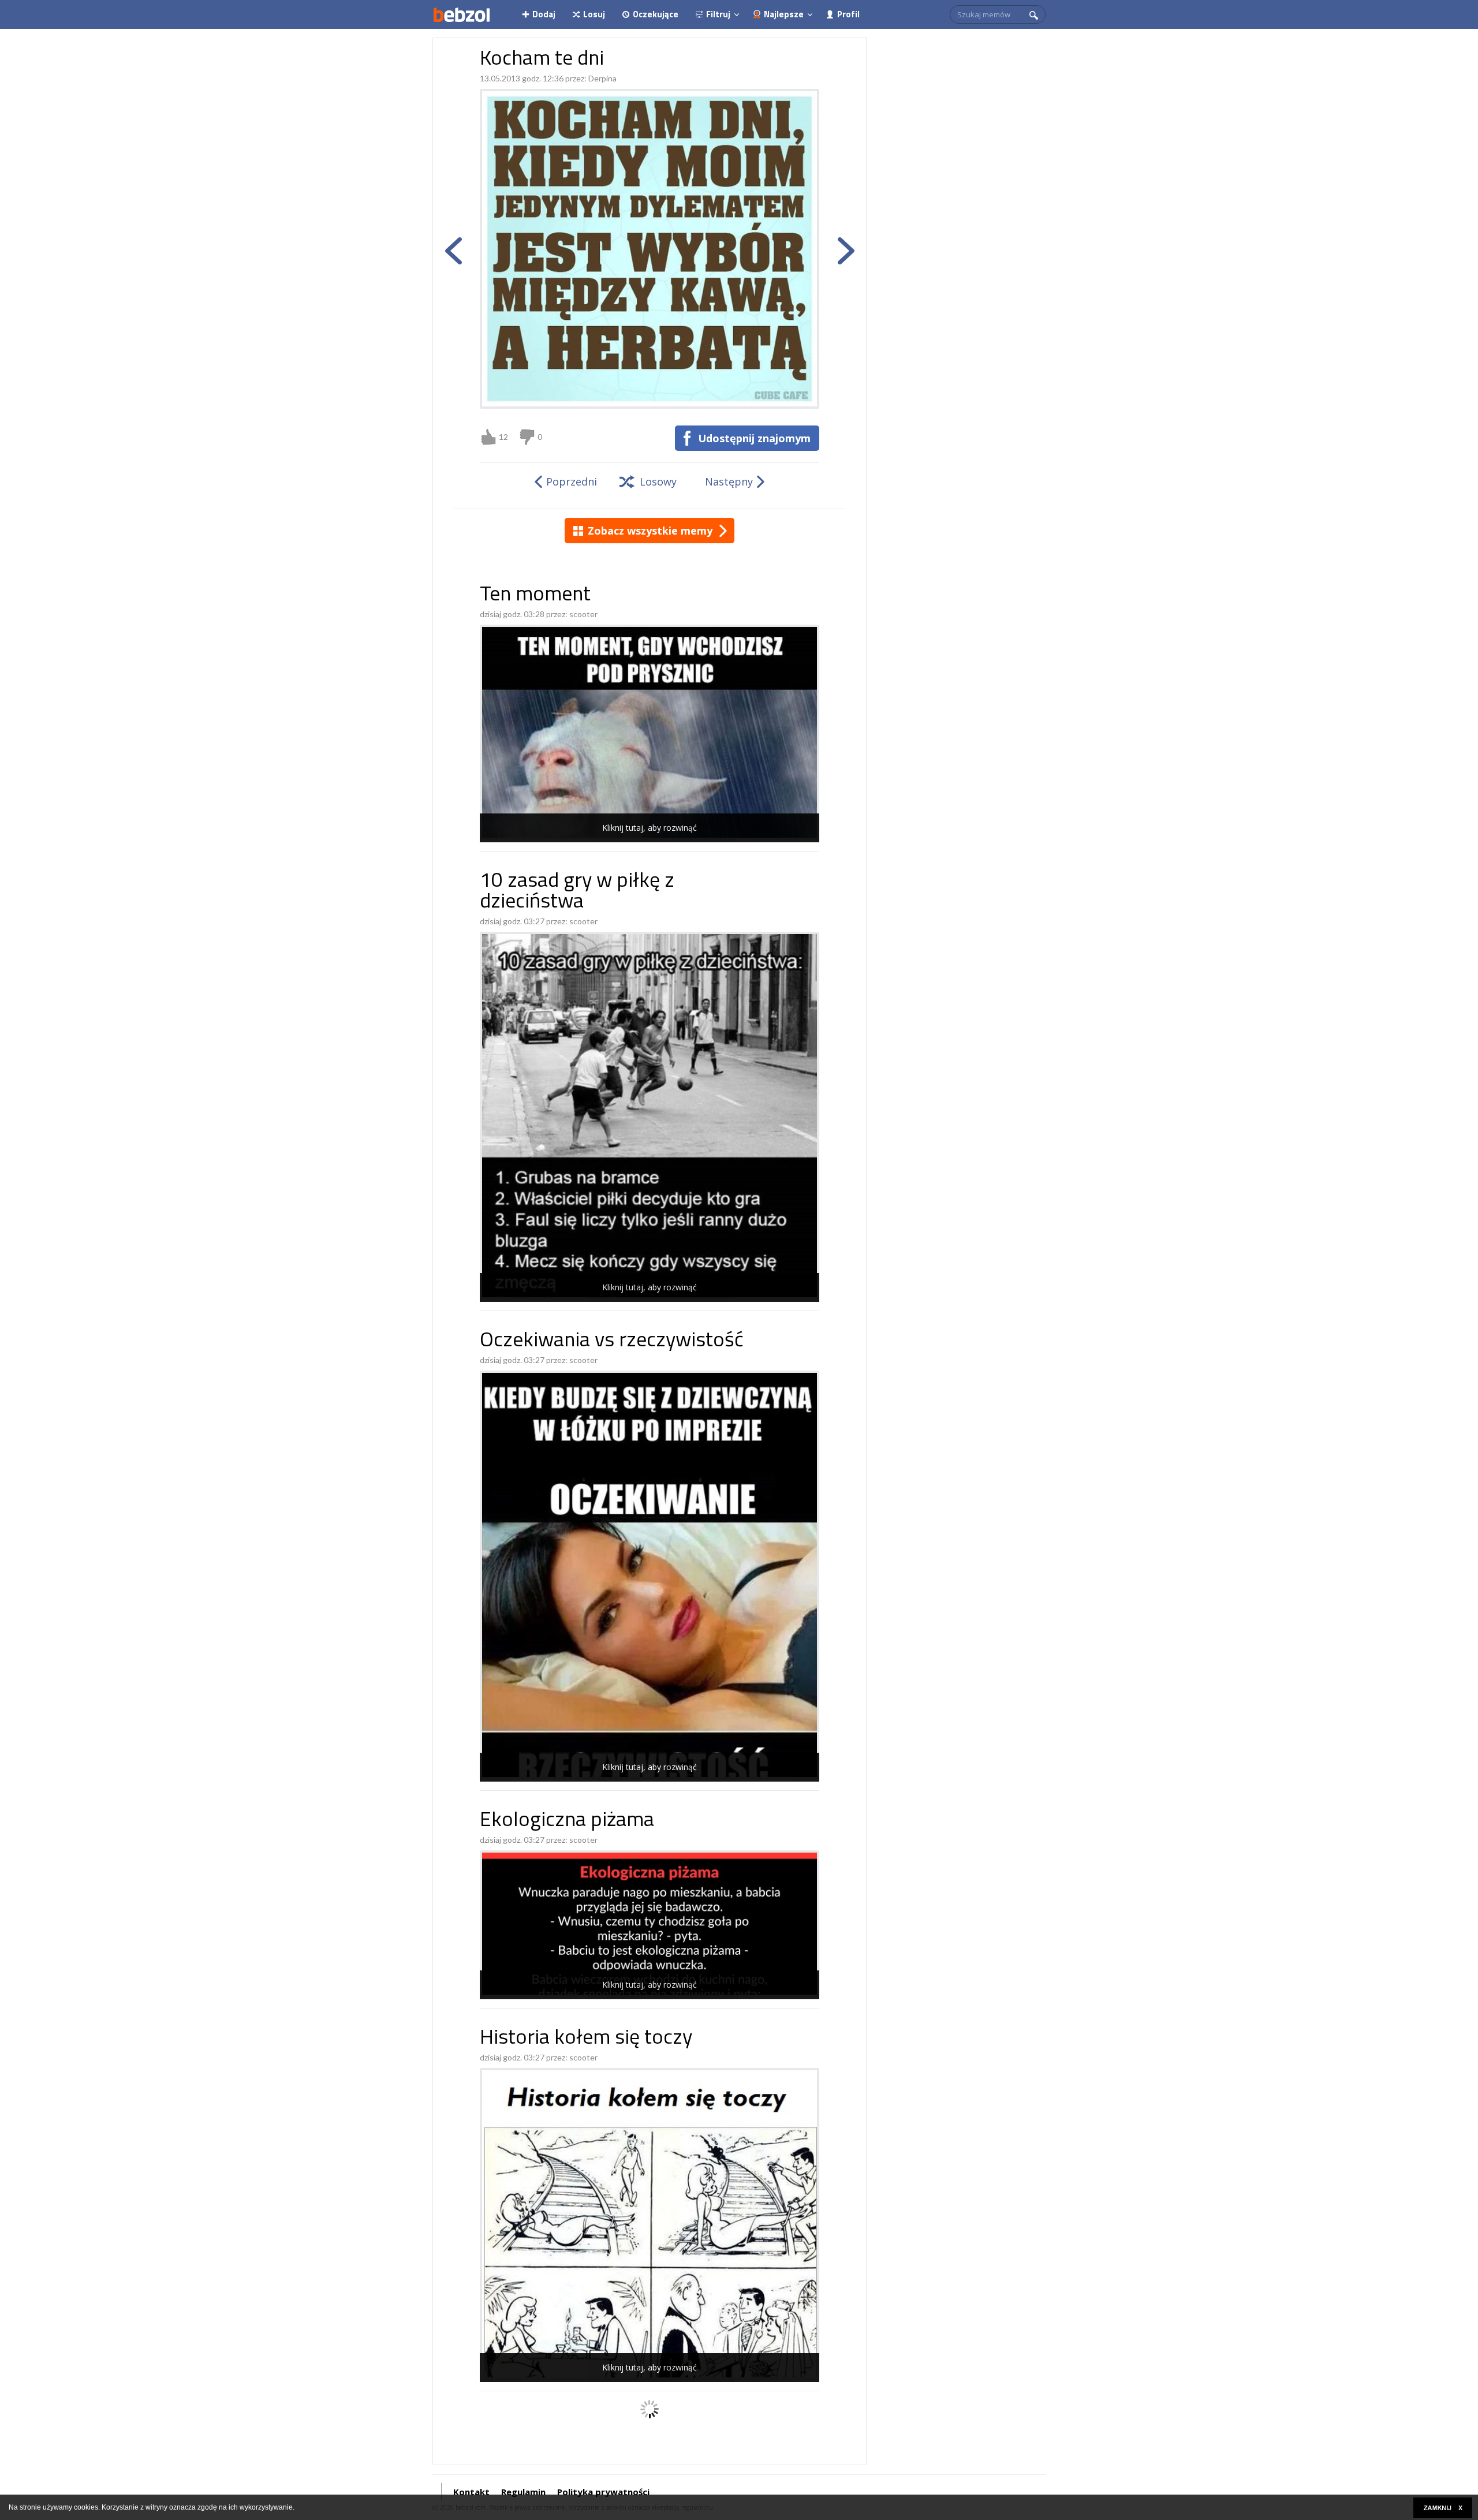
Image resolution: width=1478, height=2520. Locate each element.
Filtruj (718, 14)
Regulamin (523, 2492)
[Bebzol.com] (461, 14)
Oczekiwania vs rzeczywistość (612, 1341)
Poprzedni (572, 481)
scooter (583, 614)
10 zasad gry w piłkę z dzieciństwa (577, 892)
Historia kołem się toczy (586, 2039)
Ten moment (535, 596)
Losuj (594, 14)
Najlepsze (784, 14)
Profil (848, 14)
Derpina (602, 78)
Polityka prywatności (603, 2492)
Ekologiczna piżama (567, 1821)
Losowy (658, 481)
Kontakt (471, 2492)
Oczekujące (656, 14)
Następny (729, 481)
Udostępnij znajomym (754, 438)
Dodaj (544, 14)
